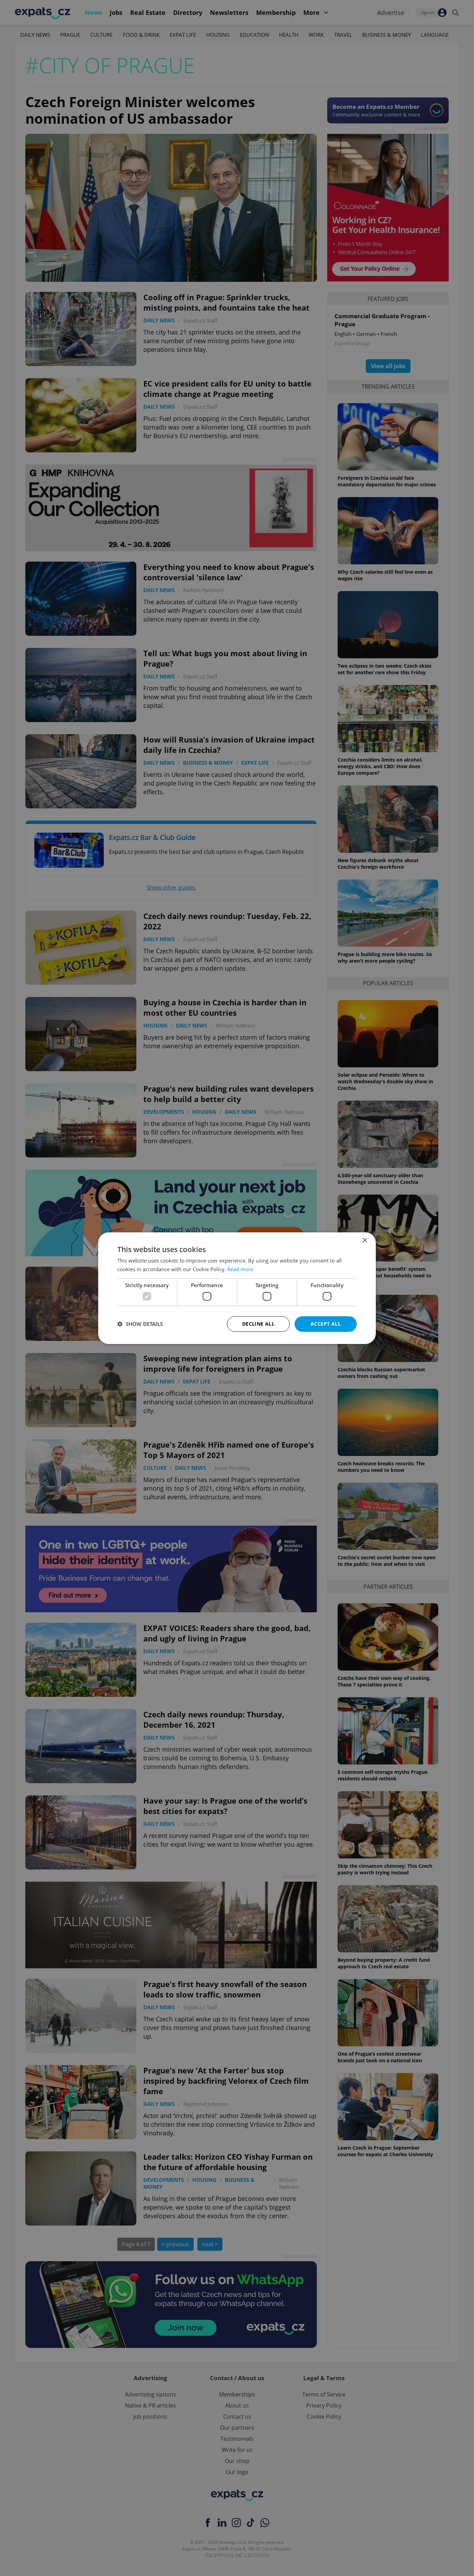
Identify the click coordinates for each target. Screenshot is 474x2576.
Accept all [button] (326, 1324)
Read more (240, 1269)
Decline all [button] (258, 1324)
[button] (140, 1324)
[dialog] (237, 1288)
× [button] (365, 1240)
